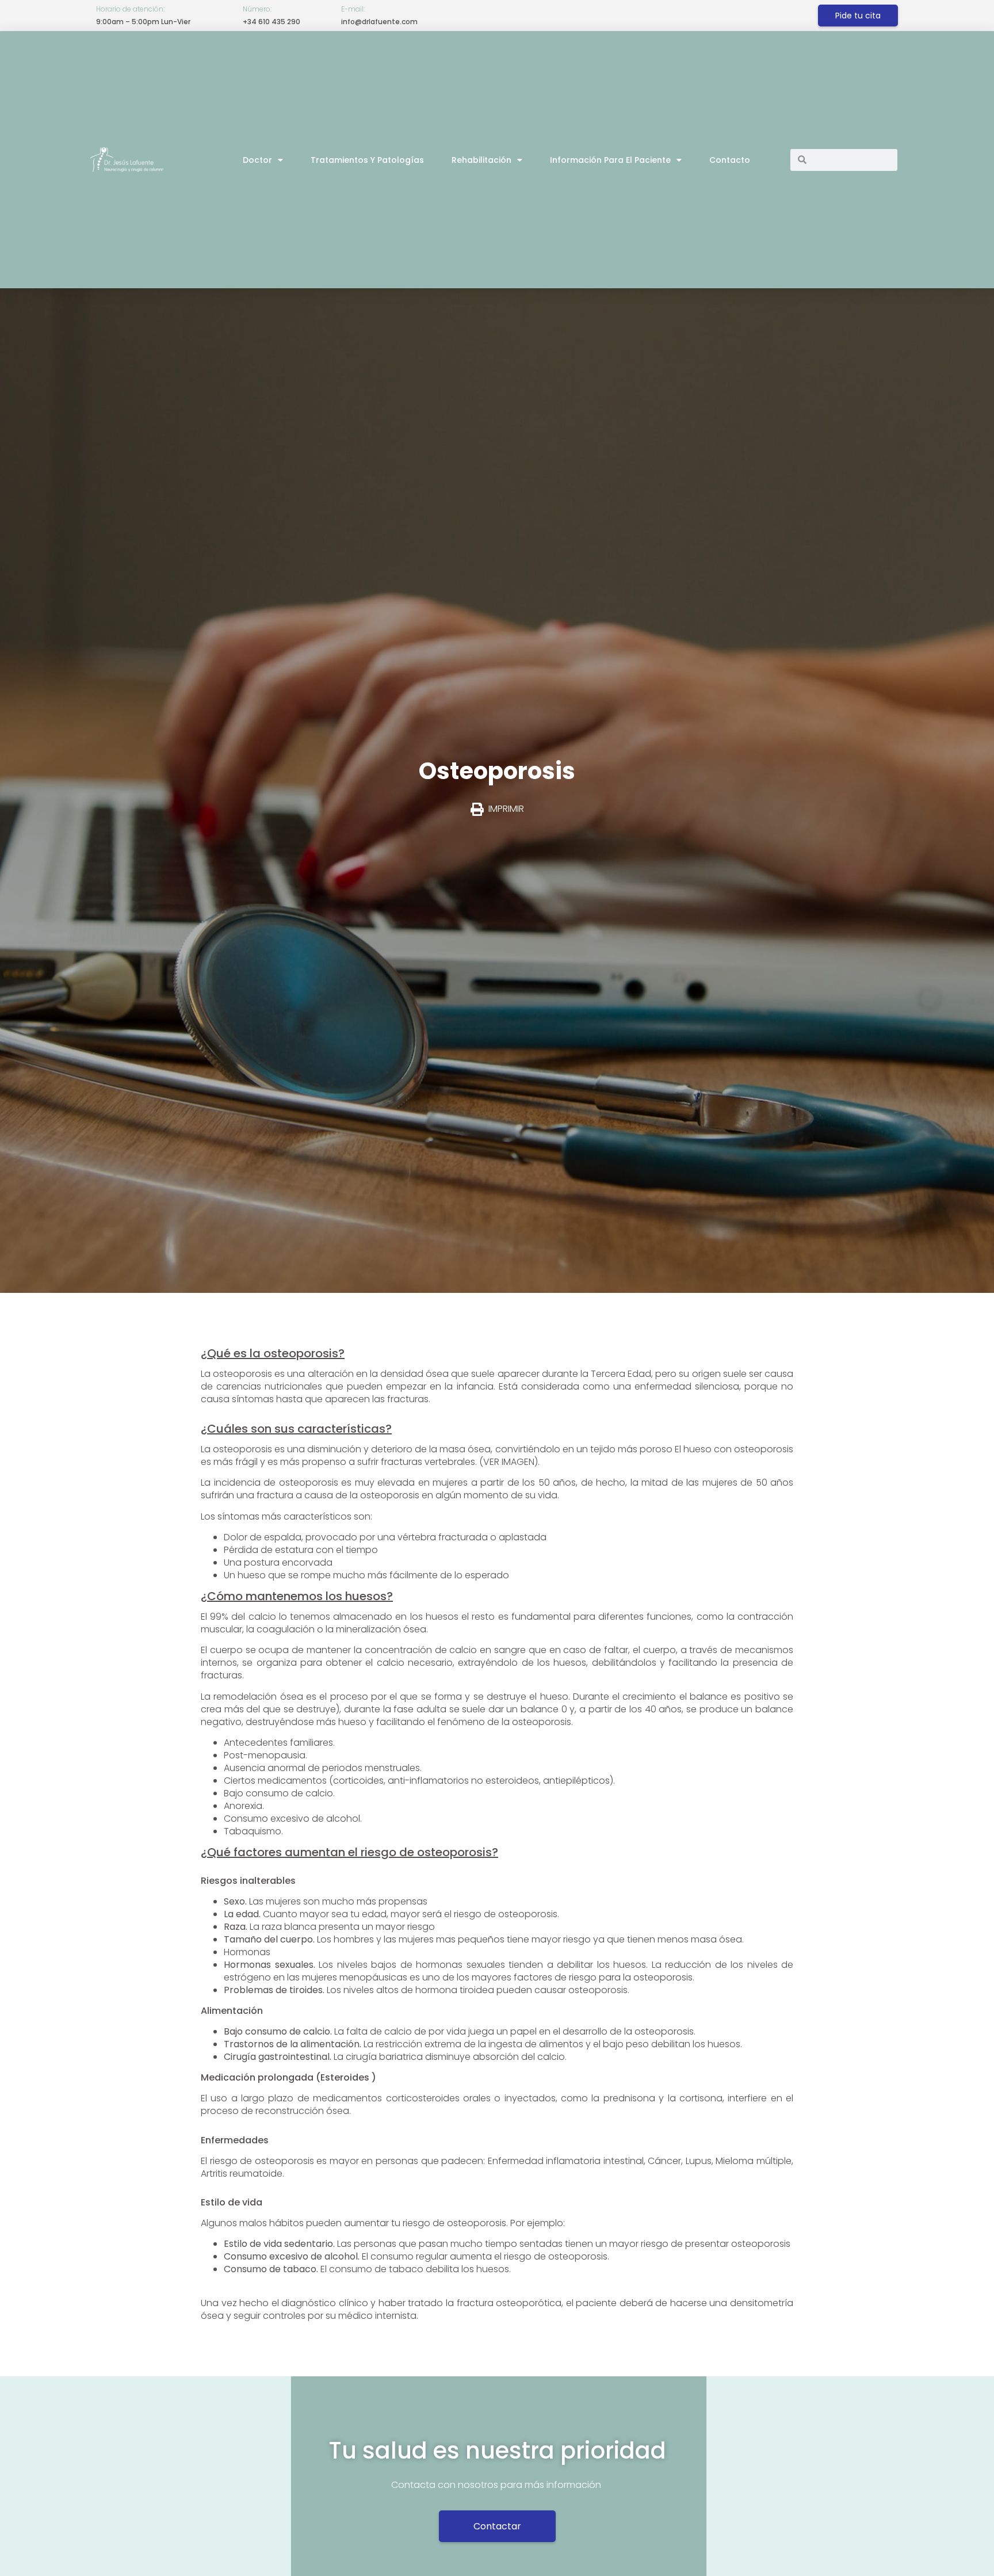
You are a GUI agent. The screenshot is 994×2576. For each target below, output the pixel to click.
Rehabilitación (481, 160)
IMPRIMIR (506, 809)
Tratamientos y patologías (367, 160)
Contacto (730, 160)
